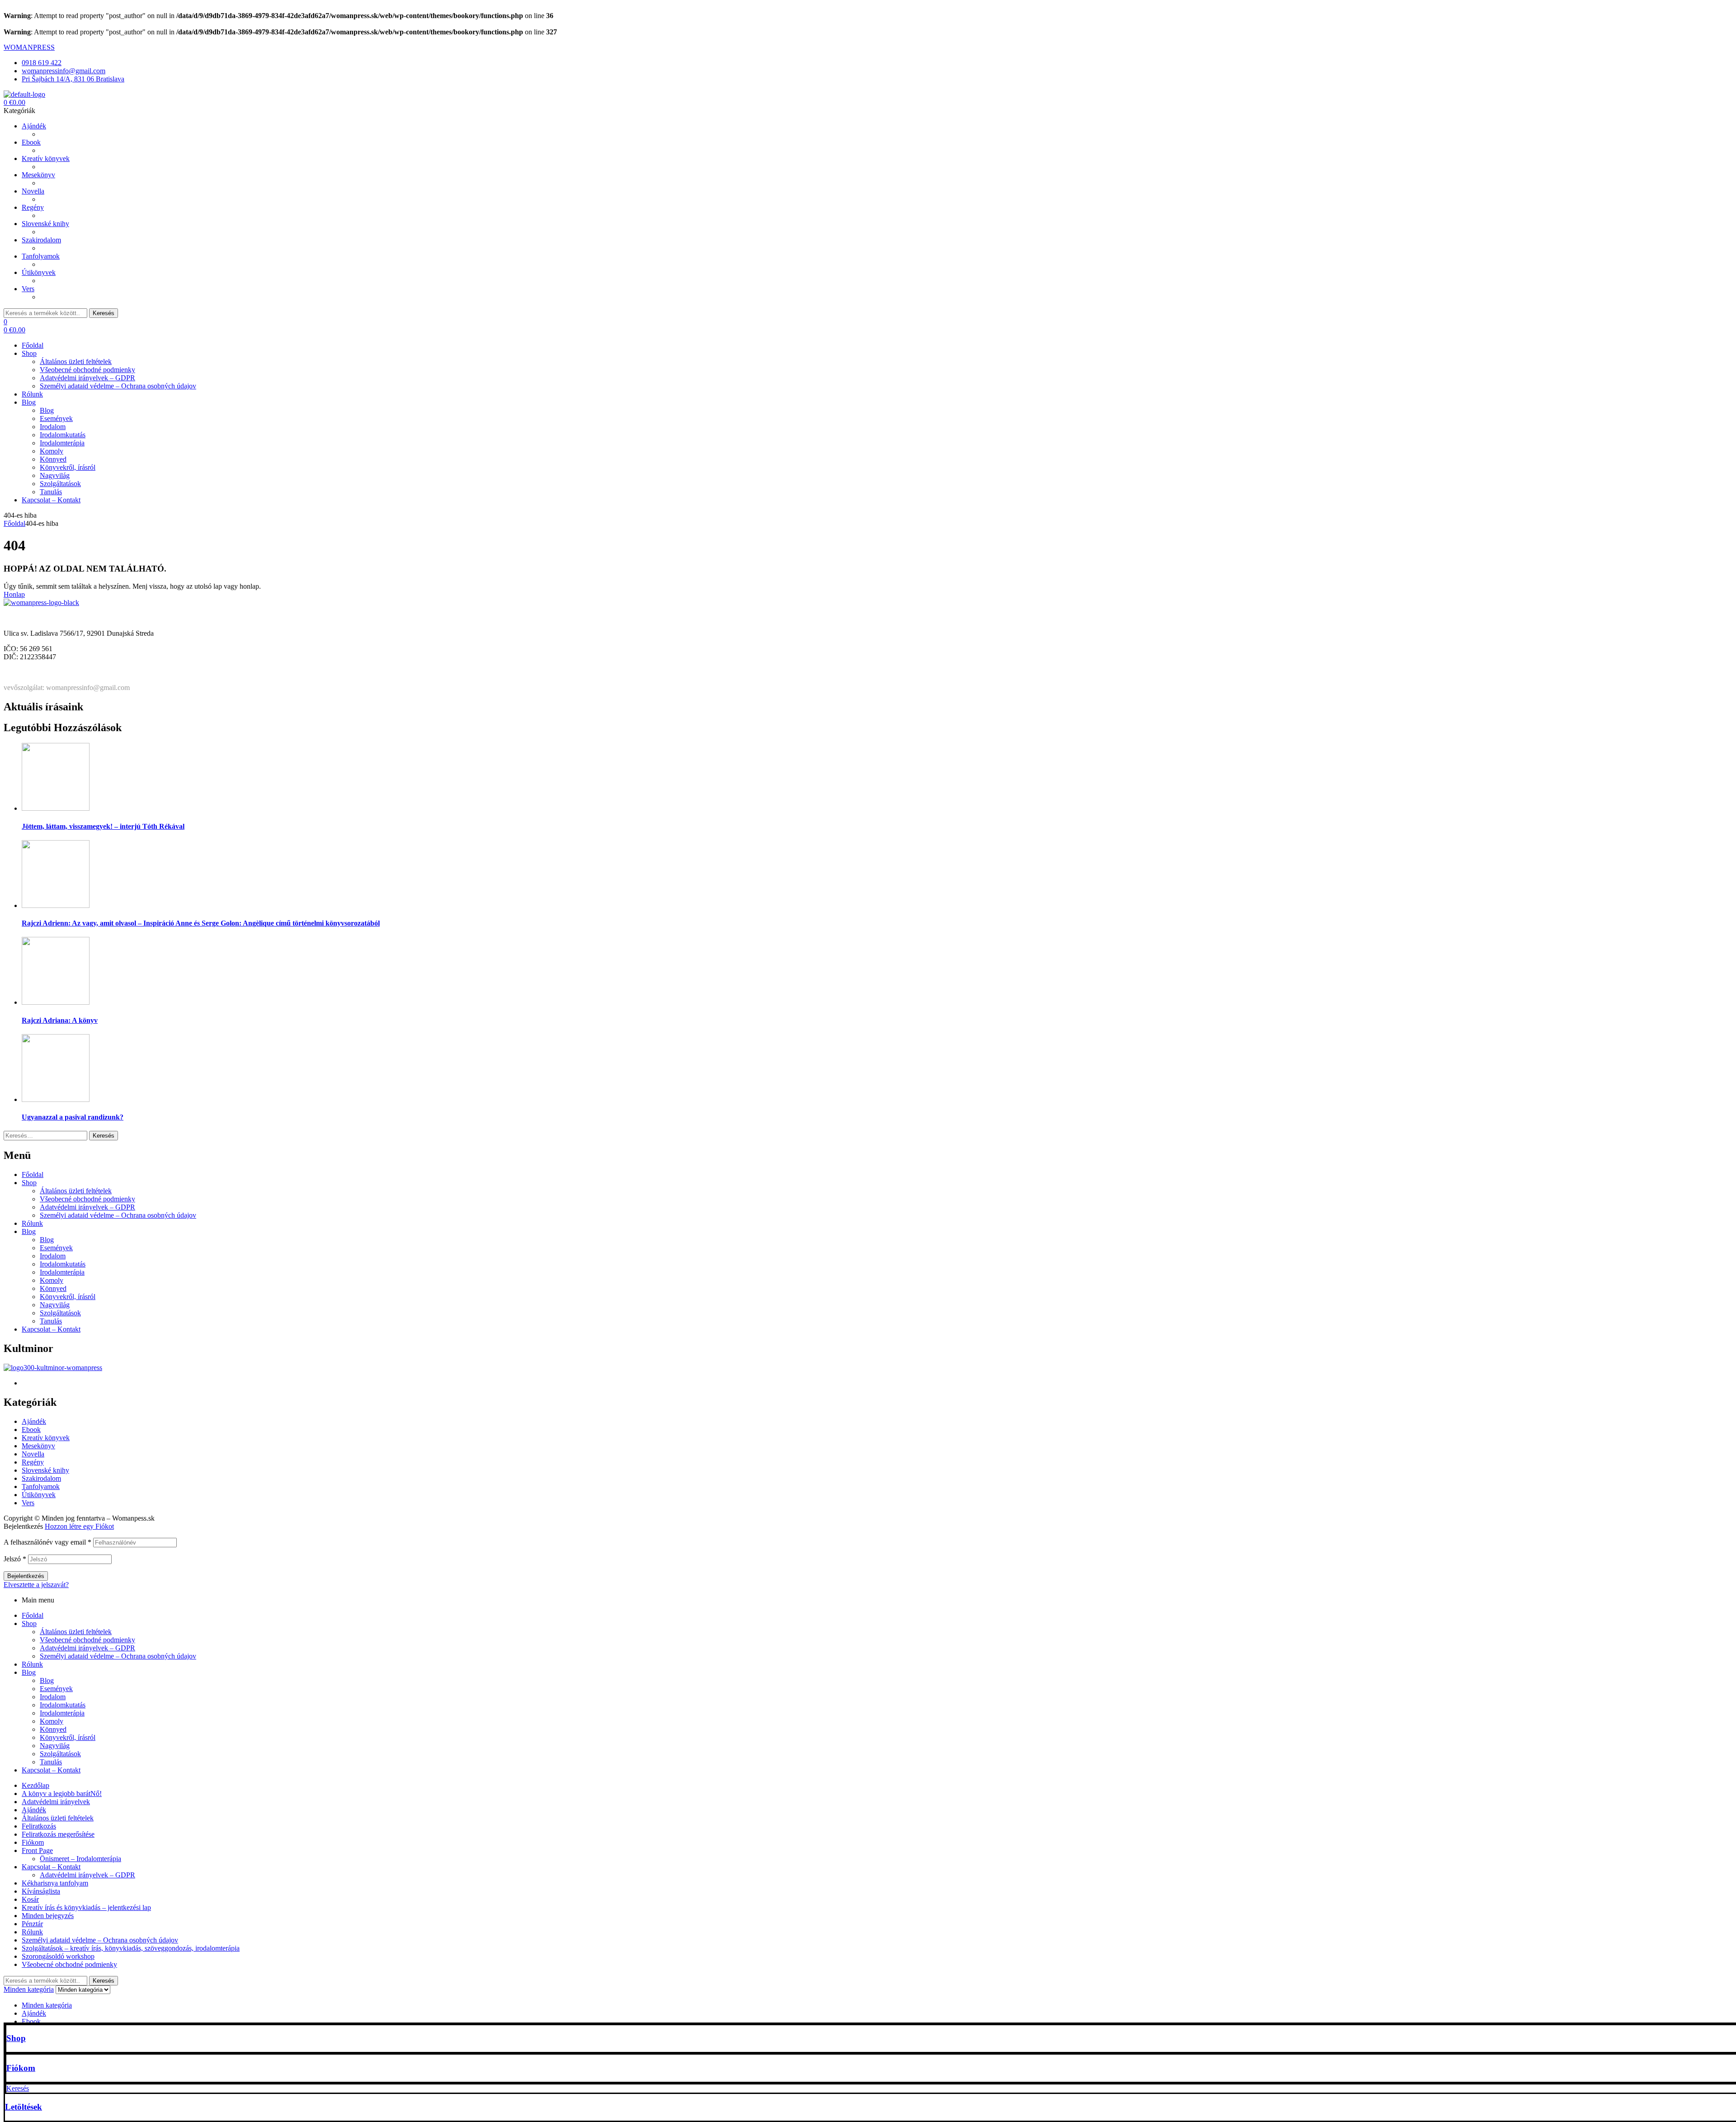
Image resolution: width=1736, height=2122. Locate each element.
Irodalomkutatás (63, 1264)
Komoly (52, 1280)
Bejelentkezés (26, 1576)
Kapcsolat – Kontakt (51, 1329)
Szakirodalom (41, 1478)
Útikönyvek (39, 1495)
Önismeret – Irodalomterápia (80, 1859)
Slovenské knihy (45, 1470)
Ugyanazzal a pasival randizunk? (73, 1117)
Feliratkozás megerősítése (58, 1834)
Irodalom (53, 1256)
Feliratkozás (39, 1826)
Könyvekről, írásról (68, 1297)
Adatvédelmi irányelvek (56, 1802)
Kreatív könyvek (46, 1438)
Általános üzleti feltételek (76, 1191)
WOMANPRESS (29, 47)
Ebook (31, 1430)
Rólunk (32, 1223)
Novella (33, 1454)
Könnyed (53, 1288)
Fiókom (21, 2068)
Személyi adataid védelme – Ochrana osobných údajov (118, 1215)
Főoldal (14, 523)
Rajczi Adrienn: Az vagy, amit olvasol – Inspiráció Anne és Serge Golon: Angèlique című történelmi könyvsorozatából (201, 923)
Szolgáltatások (60, 1313)
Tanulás (51, 1321)
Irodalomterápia (62, 1272)
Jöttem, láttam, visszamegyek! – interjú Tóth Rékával (103, 826)
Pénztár (32, 1924)
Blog (29, 1231)
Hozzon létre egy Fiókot (79, 1526)
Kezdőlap (35, 1785)
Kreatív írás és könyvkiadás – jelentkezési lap (86, 1907)
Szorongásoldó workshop (58, 1956)
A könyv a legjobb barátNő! (62, 1794)
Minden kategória (47, 2005)
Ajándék (34, 1421)
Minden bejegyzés (48, 1916)
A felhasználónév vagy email (47, 1542)
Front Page (37, 1850)
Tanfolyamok (41, 1486)
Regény (33, 1462)
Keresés (104, 313)
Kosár (30, 1899)
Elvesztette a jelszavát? (36, 1585)
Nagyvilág (55, 1305)
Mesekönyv (38, 1446)
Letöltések (24, 2107)
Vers (28, 1503)
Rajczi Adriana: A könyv (60, 1020)
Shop (16, 2038)
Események (56, 1248)
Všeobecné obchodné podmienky (87, 1199)
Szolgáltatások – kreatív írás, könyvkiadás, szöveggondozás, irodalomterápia (131, 1948)
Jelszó (15, 1559)
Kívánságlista (41, 1891)
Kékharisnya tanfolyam (55, 1883)
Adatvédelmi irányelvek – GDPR (87, 1207)
